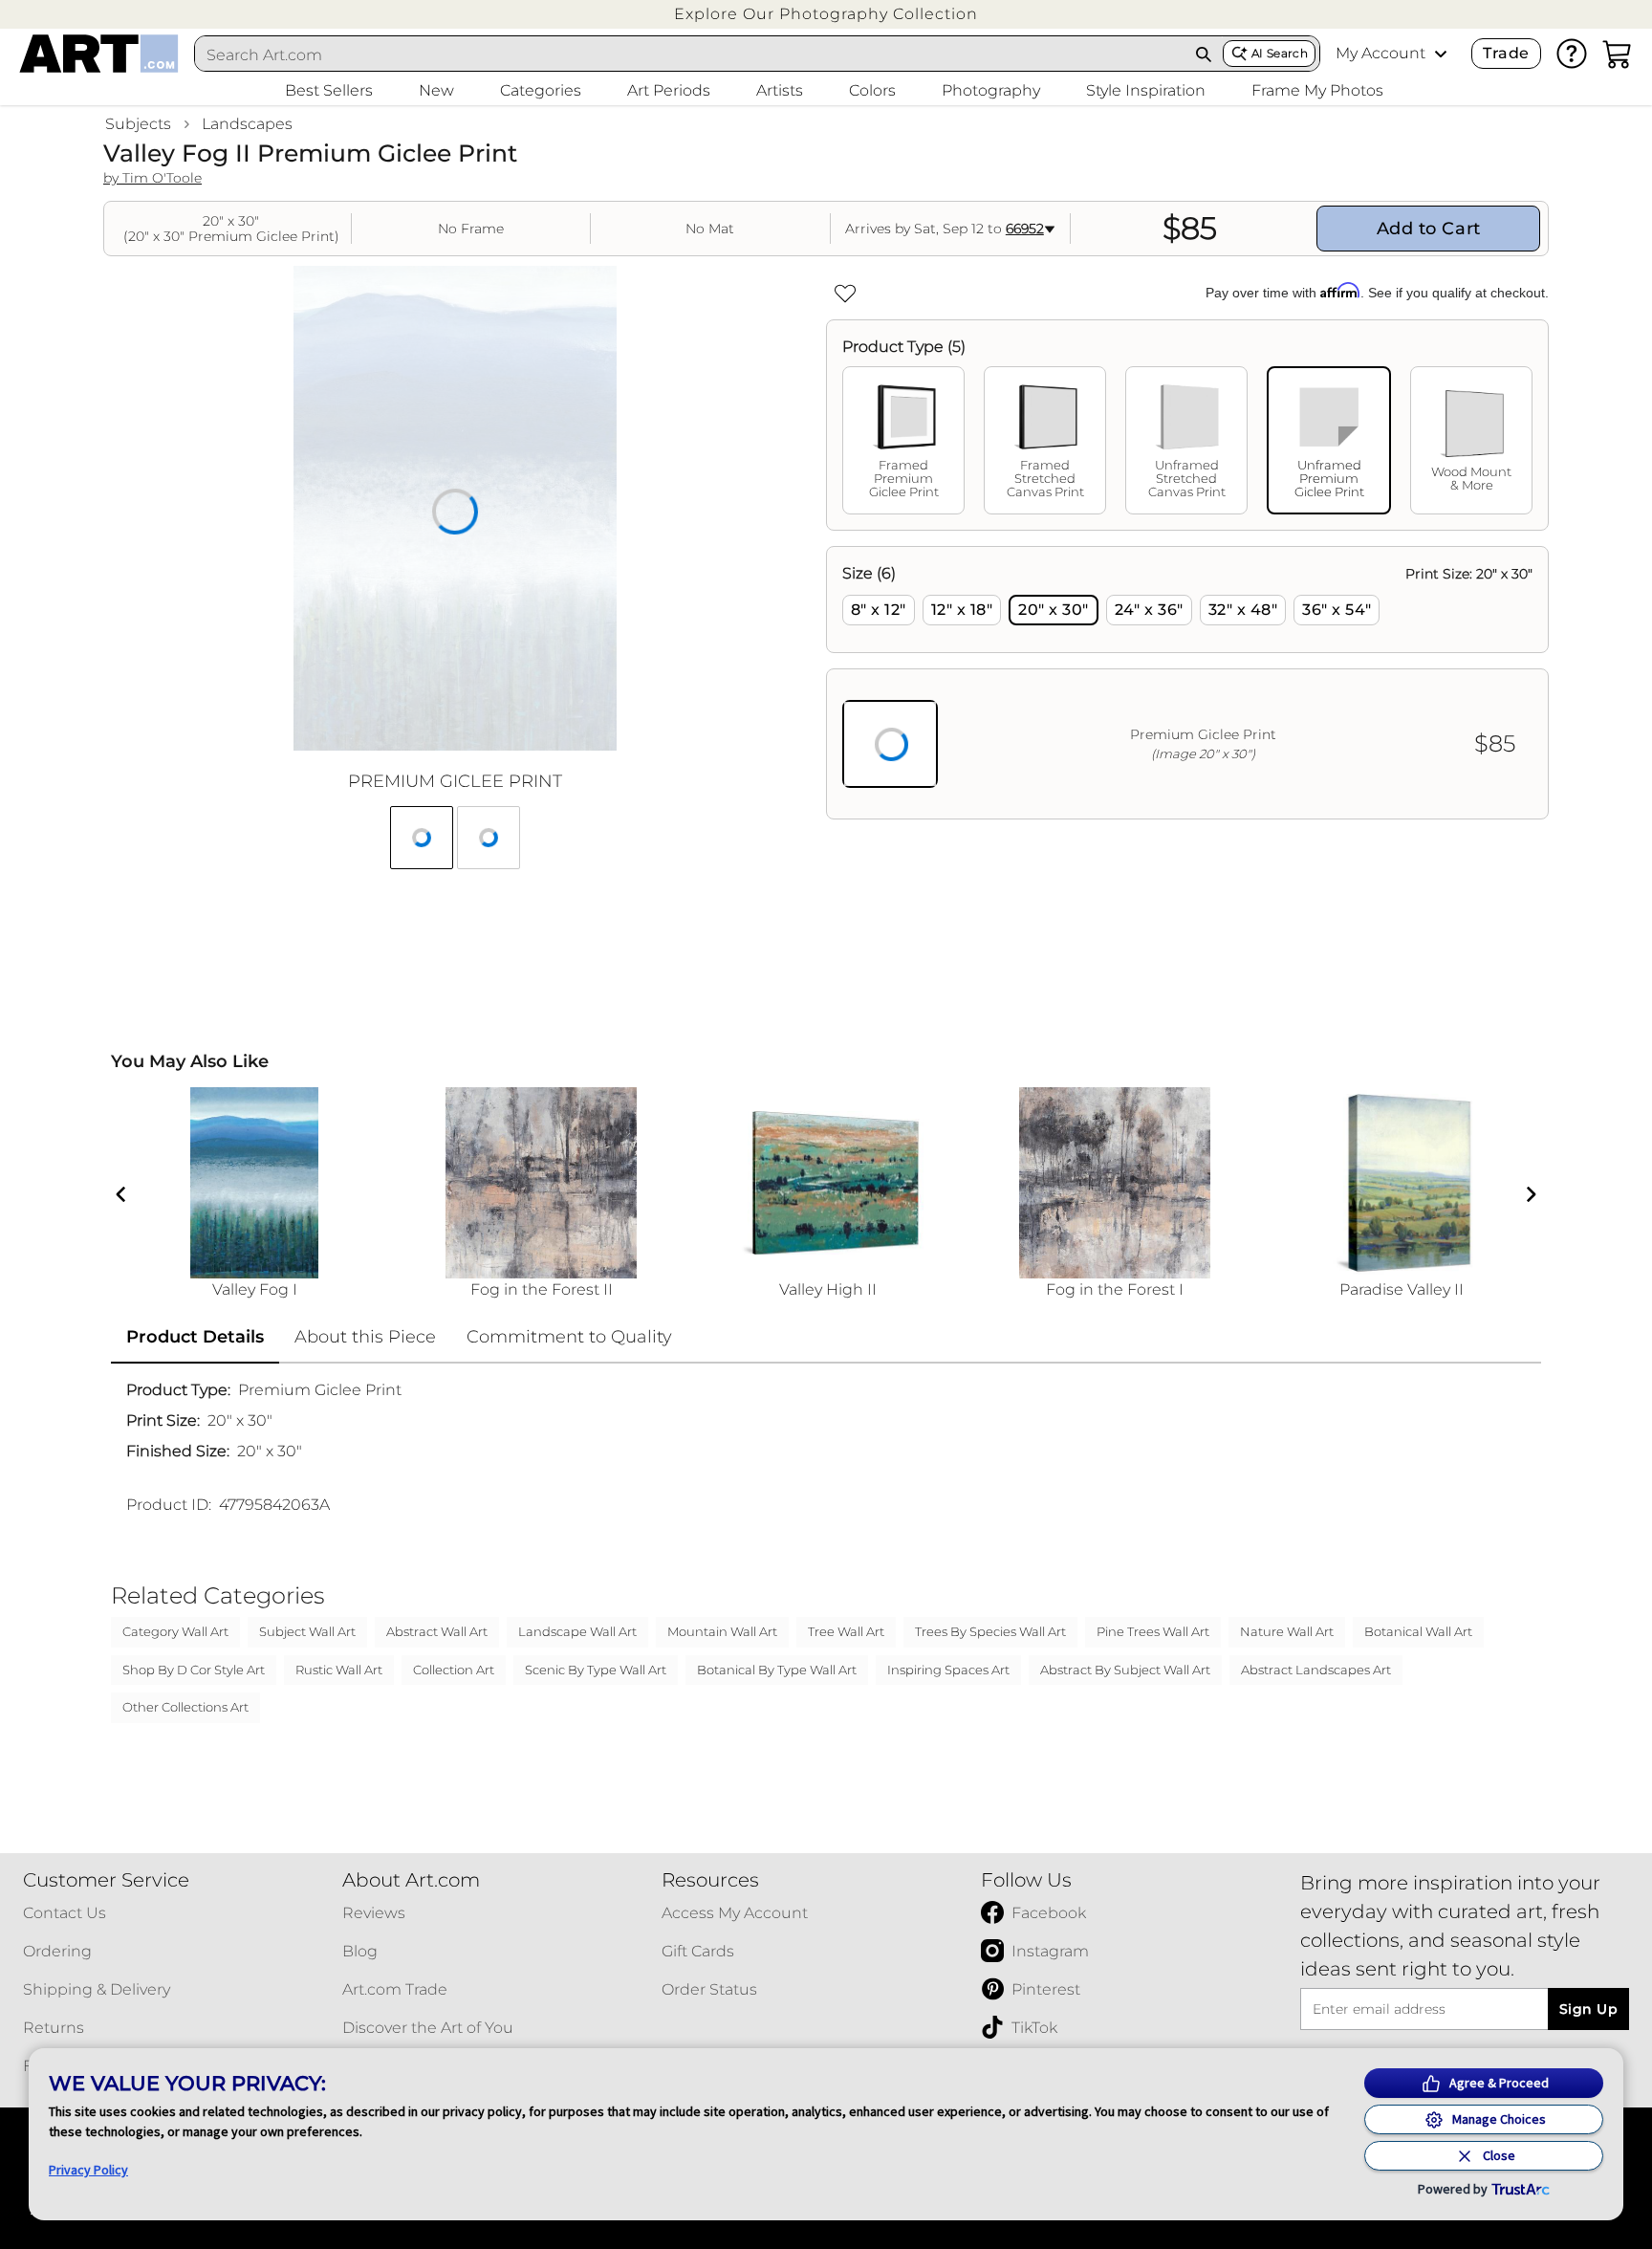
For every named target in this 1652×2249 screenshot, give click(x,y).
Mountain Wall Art (722, 1631)
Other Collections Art (185, 1707)
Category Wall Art (175, 1631)
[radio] (879, 610)
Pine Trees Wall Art (1153, 1631)
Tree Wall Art (846, 1631)
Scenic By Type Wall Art (596, 1670)
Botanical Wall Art (1418, 1631)
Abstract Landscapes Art (1316, 1670)
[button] (826, 14)
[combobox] (690, 55)
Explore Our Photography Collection (826, 14)
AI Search (1280, 53)
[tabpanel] (1187, 683)
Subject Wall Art (307, 1631)
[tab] (903, 440)
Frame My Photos (1317, 90)
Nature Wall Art (1287, 1631)
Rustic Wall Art (339, 1670)
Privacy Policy (88, 2170)
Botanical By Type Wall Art (777, 1670)
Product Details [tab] (195, 1337)
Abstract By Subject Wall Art (1125, 1670)
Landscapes (247, 124)
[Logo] (99, 54)
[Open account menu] (1441, 54)
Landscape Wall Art (577, 1631)
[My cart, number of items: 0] (1618, 54)
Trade (1506, 53)
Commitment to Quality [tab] (569, 1337)
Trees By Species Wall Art (990, 1631)
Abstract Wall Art (437, 1631)
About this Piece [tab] (365, 1337)
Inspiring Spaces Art (948, 1670)
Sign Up (1588, 2009)
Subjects (138, 124)
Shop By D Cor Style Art (194, 1670)
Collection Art (454, 1670)
